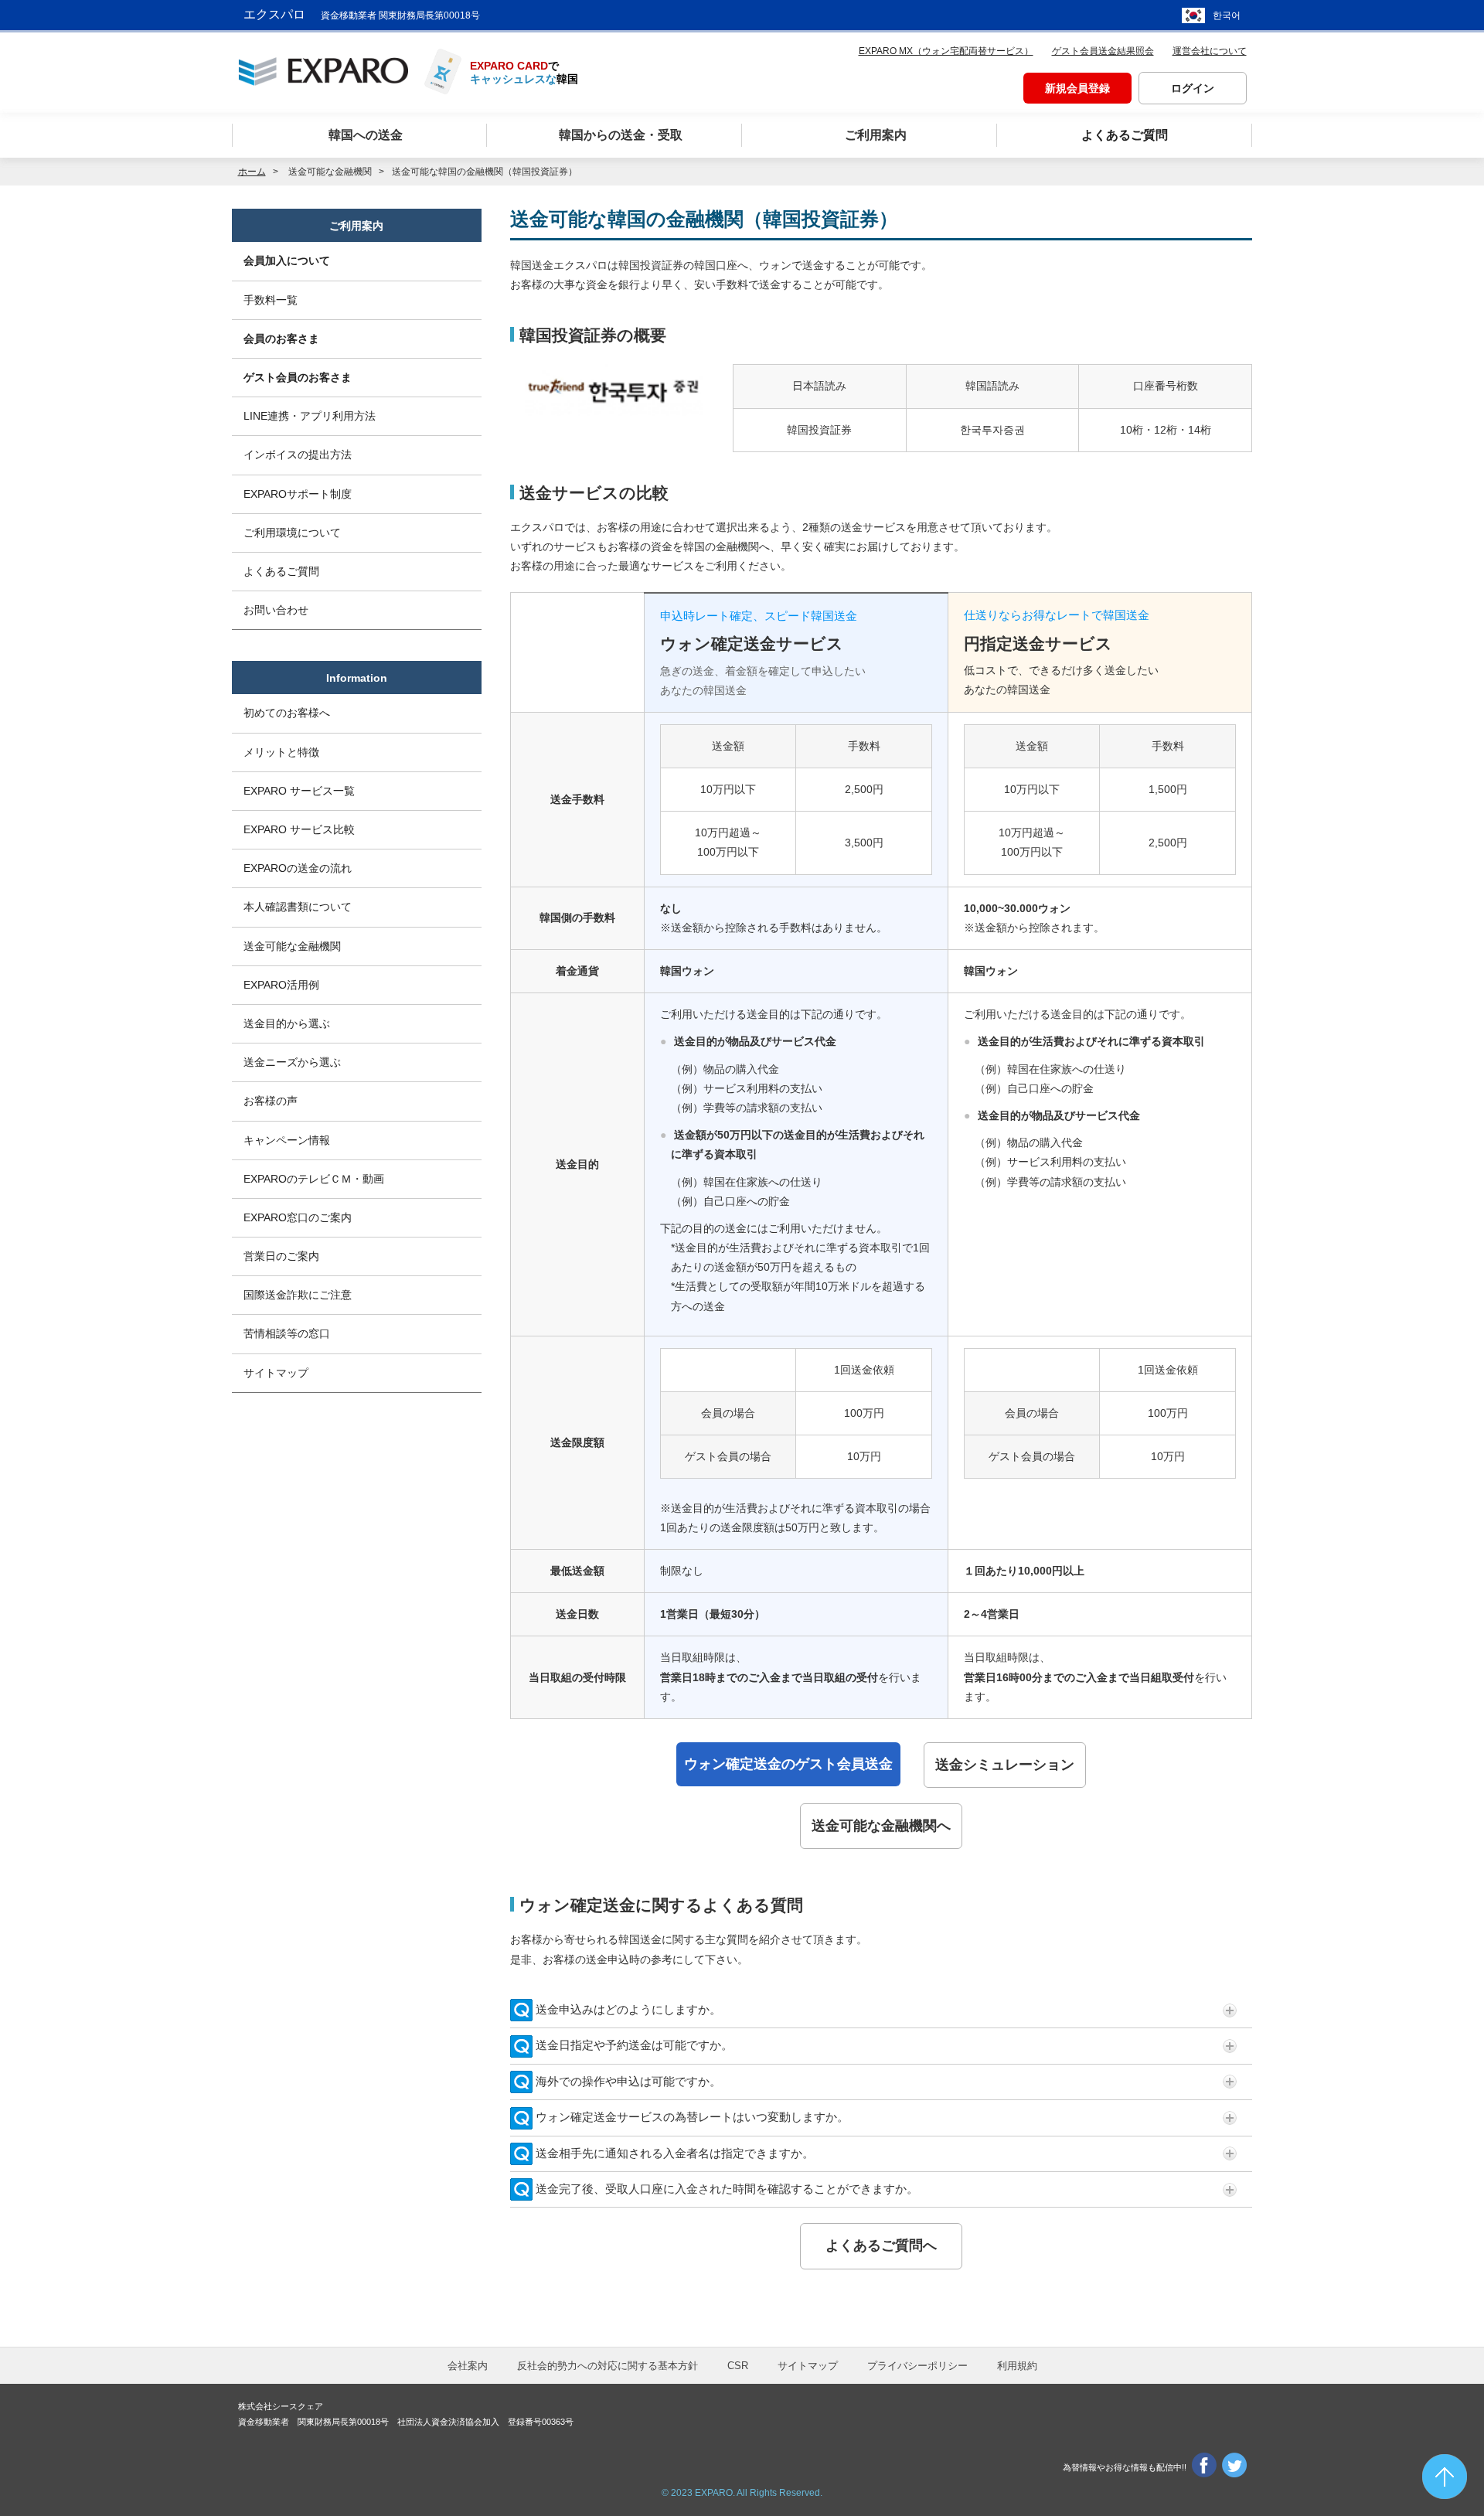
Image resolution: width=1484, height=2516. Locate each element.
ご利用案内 (356, 226)
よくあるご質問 (281, 571)
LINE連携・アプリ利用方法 (310, 416)
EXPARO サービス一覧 (299, 791)
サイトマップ (276, 1373)
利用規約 (1017, 2366)
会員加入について (287, 260)
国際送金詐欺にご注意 (298, 1295)
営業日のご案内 (281, 1256)
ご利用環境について (292, 533)
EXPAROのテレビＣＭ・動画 (314, 1179)
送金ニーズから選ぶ (292, 1062)
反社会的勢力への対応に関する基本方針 (608, 2366)
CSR (738, 2366)
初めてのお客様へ (287, 713)
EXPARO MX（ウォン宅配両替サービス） (946, 51)
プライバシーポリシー (917, 2366)
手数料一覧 (271, 300)
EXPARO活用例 (281, 985)
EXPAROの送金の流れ (298, 868)
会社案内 (468, 2366)
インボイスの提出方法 (298, 455)
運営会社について (1210, 51)
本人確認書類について (298, 907)
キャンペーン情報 (287, 1140)
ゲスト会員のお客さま (298, 377)
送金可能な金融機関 (292, 946)
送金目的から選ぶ (287, 1023)
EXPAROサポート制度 (298, 494)
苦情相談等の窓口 (287, 1333)
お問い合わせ (276, 610)
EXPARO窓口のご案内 (298, 1217)
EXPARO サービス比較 (299, 829)
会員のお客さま (281, 339)
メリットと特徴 (281, 752)
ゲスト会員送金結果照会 (1103, 51)
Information (357, 678)
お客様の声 (271, 1101)
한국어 (1227, 15)
